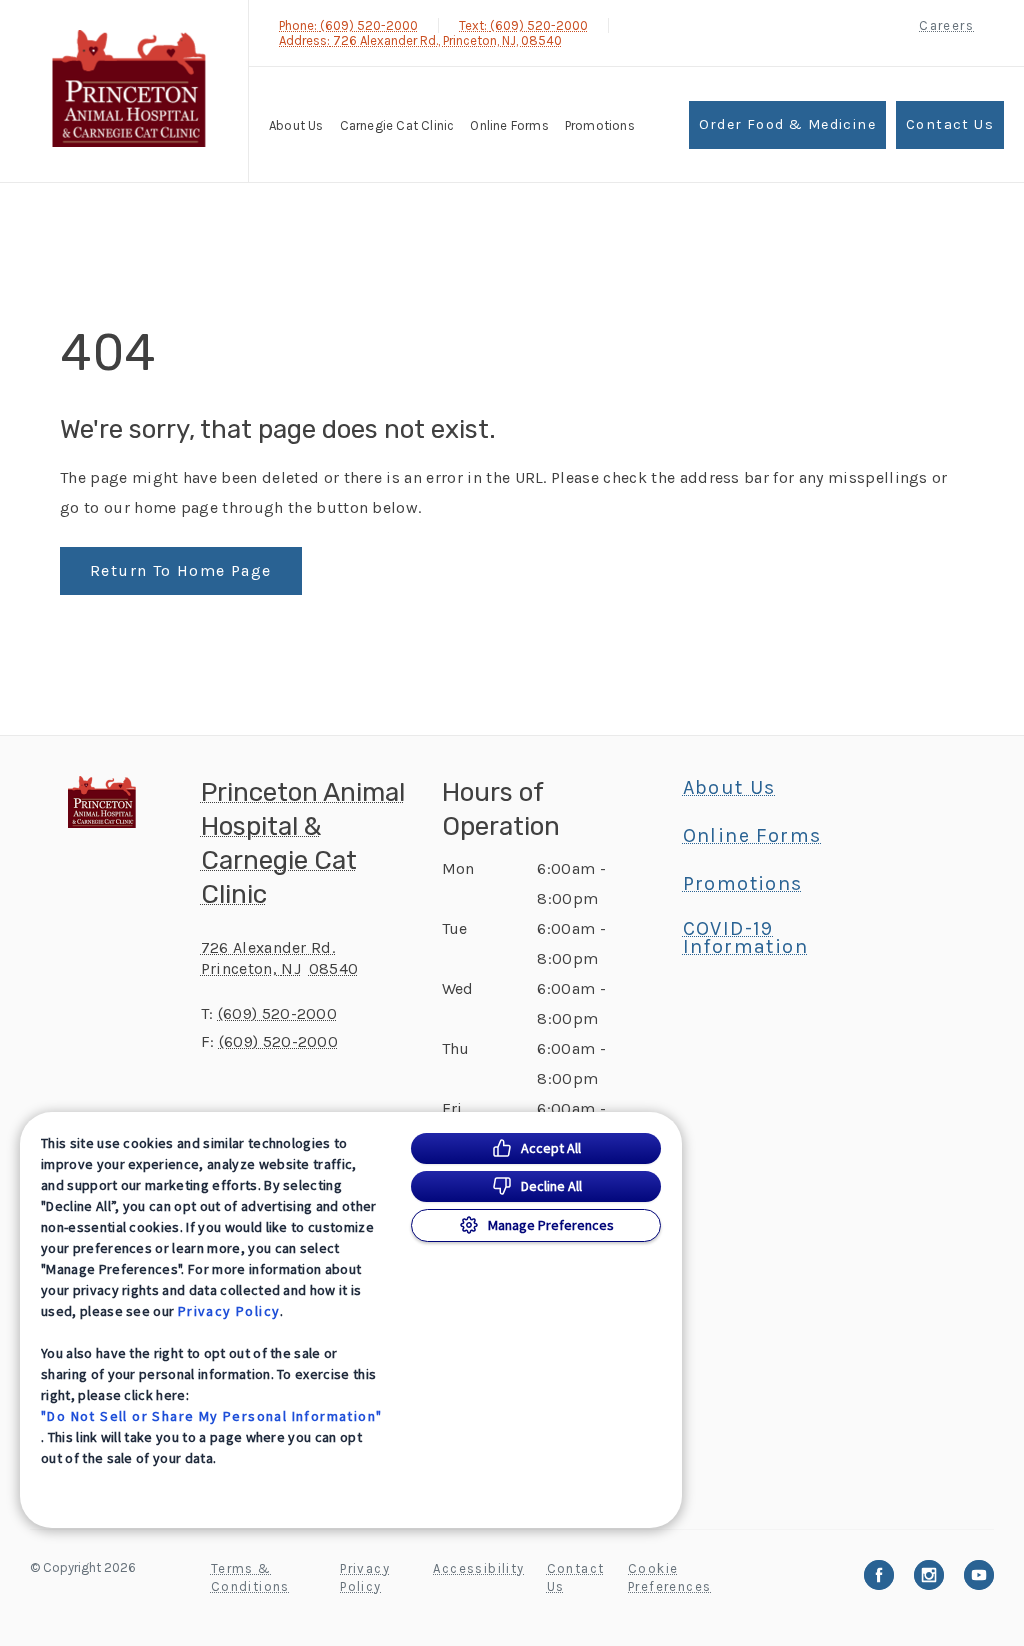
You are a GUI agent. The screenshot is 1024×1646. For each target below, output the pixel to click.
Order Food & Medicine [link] (787, 124)
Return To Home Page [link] (181, 570)
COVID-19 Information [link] (745, 938)
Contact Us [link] (950, 124)
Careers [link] (946, 25)
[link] (129, 88)
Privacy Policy (229, 1311)
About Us (296, 125)
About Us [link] (729, 788)
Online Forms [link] (509, 125)
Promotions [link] (600, 125)
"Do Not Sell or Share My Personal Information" (211, 1416)
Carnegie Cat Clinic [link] (397, 125)
